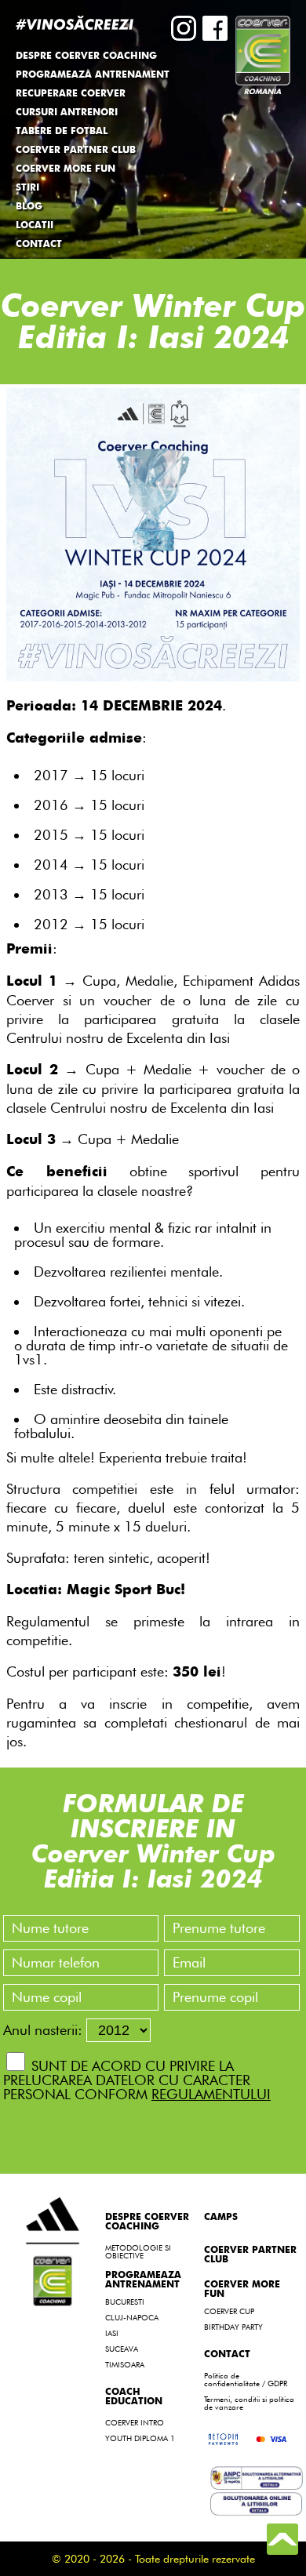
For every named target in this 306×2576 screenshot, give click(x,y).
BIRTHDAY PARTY (233, 2327)
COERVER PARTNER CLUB (76, 151)
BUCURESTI (125, 2302)
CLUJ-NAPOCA (132, 2317)
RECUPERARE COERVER (71, 94)
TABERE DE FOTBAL (62, 132)
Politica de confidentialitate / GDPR (246, 2379)
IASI (112, 2333)
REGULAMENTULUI (211, 2094)
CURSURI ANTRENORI (67, 113)
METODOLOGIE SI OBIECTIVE (138, 2251)
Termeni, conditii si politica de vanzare (249, 2403)
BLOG (29, 207)
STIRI (27, 188)
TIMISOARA (125, 2364)
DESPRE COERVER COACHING (147, 2222)
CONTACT (39, 245)
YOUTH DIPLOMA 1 (140, 2438)
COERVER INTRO (135, 2422)
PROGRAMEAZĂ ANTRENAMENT (93, 75)
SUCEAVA (122, 2349)
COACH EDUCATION (134, 2397)
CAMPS (221, 2218)
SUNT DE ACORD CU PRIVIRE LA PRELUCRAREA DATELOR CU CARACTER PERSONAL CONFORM (137, 2080)
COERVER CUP (229, 2311)
